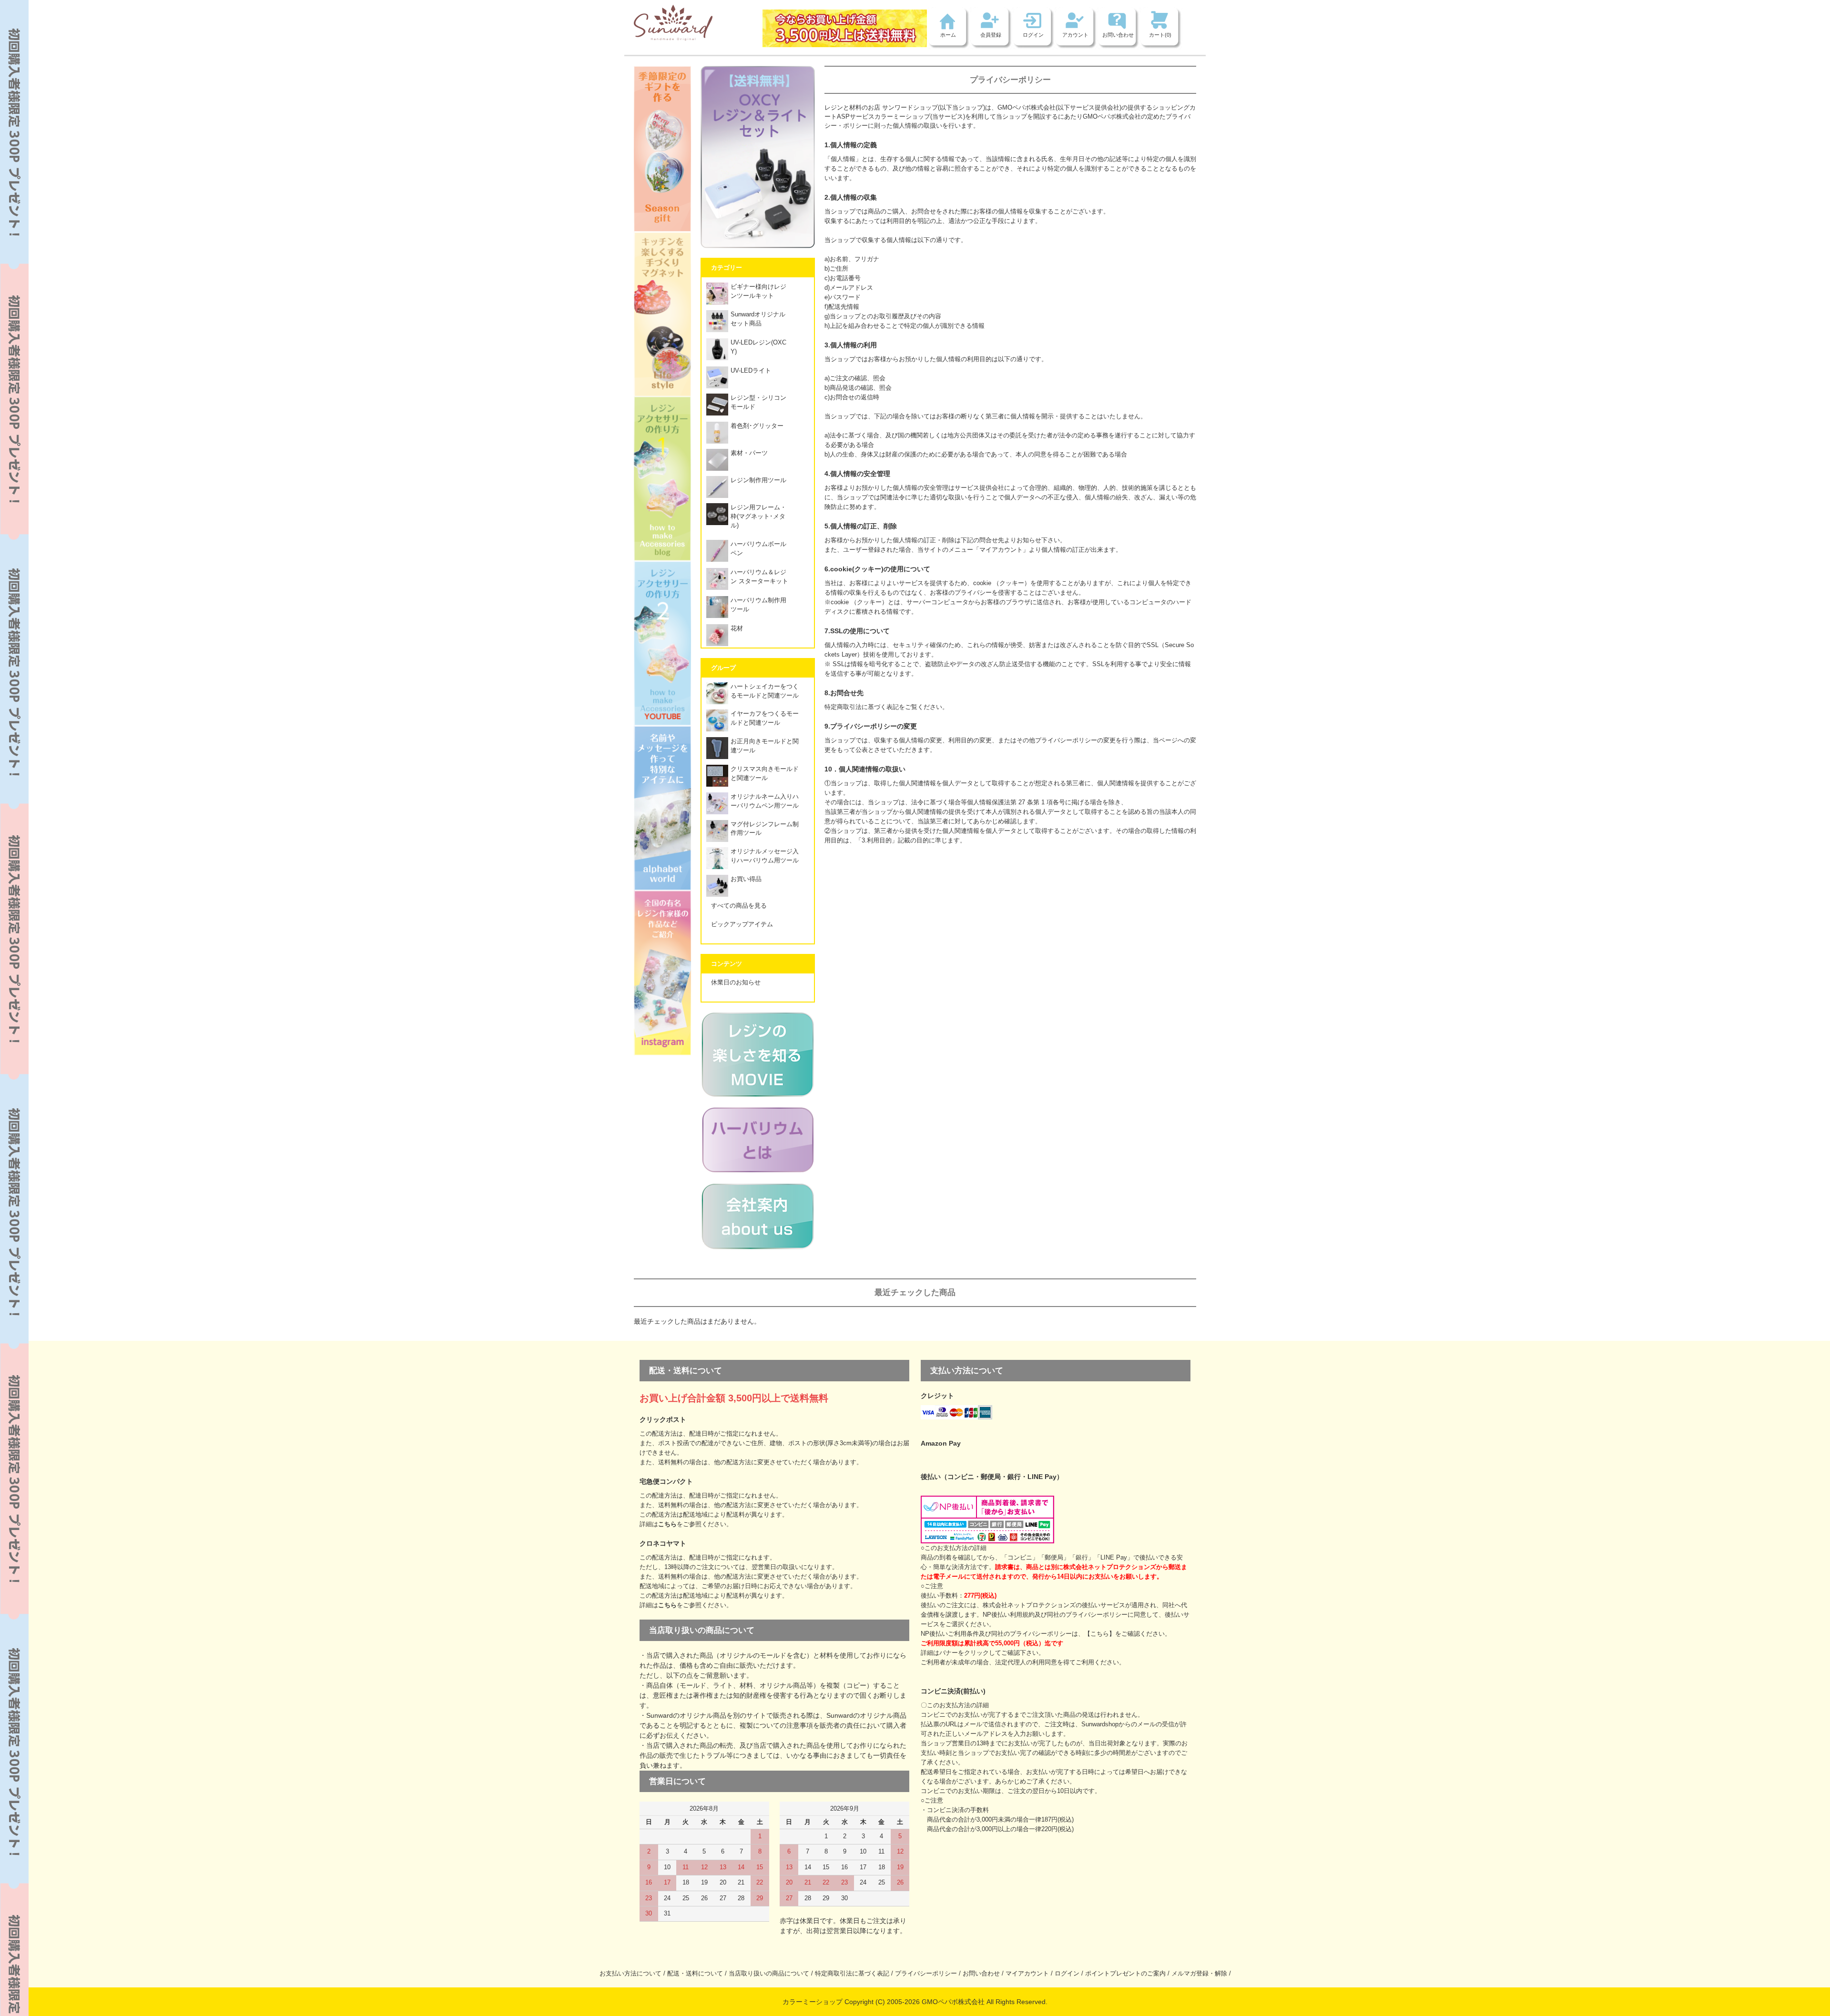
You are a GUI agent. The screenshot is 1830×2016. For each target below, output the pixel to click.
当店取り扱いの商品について (769, 1974)
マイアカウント (1027, 1974)
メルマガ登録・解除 (1199, 1974)
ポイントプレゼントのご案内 (1125, 1974)
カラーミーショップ (902, 117)
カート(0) (1160, 35)
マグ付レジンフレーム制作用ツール (765, 829)
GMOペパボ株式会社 (1027, 108)
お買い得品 (746, 879)
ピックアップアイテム (742, 924)
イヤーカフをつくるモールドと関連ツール (765, 718)
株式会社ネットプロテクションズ (1029, 1605)
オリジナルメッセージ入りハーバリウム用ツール (765, 856)
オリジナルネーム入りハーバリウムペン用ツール (765, 801)
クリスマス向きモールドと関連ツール (765, 774)
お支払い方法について (630, 1974)
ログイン (1033, 35)
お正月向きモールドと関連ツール (765, 746)
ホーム (948, 35)
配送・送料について (695, 1974)
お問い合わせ (1118, 35)
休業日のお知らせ (736, 983)
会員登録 (991, 35)
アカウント (1075, 35)
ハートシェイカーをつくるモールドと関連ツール (765, 691)
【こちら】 (1100, 1634)
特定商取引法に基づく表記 (852, 1974)
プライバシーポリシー (926, 1974)
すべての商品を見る (739, 906)
